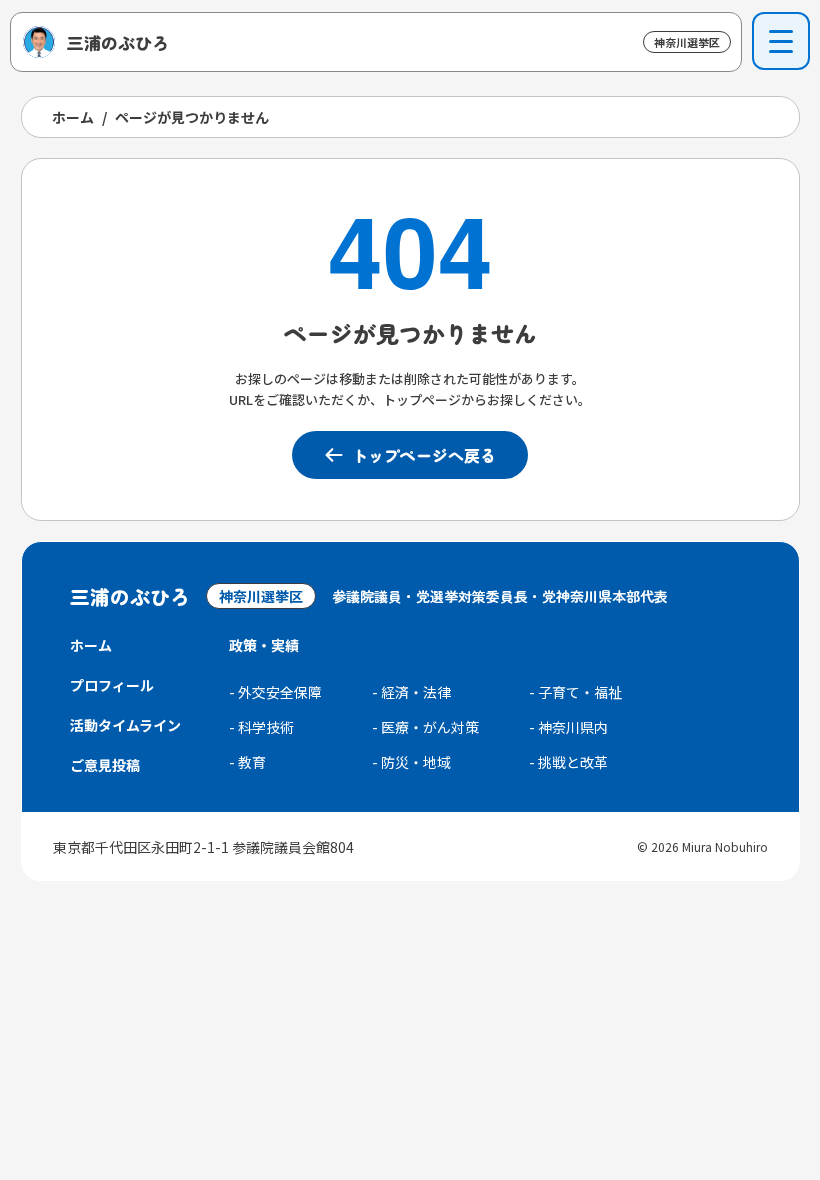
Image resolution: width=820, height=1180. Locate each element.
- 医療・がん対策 (425, 727)
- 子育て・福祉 (575, 692)
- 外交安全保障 (275, 692)
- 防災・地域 (411, 762)
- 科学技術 (261, 727)
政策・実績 (264, 645)
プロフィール (112, 685)
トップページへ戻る (424, 455)
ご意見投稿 (105, 765)
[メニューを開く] (781, 41)
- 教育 (247, 762)
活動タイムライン (125, 725)
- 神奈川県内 (568, 727)
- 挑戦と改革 (568, 762)
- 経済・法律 (411, 692)
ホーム (73, 117)
